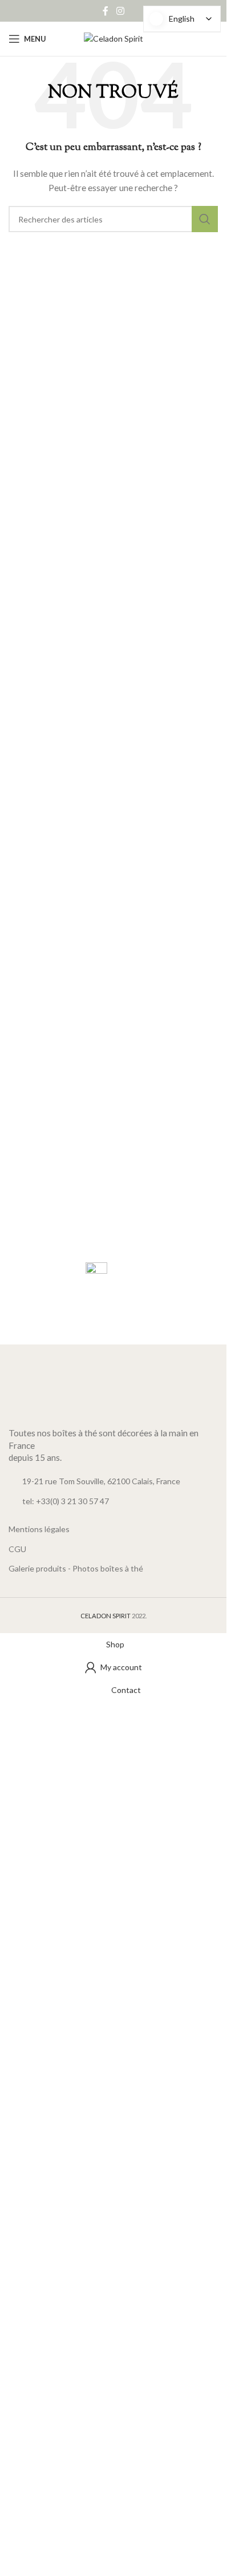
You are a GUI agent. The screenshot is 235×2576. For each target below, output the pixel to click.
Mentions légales (39, 1529)
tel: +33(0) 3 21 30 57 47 (66, 1501)
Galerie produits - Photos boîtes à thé (76, 1568)
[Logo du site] (114, 38)
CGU (17, 1549)
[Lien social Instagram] (120, 11)
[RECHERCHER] (205, 219)
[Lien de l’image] (113, 1393)
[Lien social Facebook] (106, 11)
